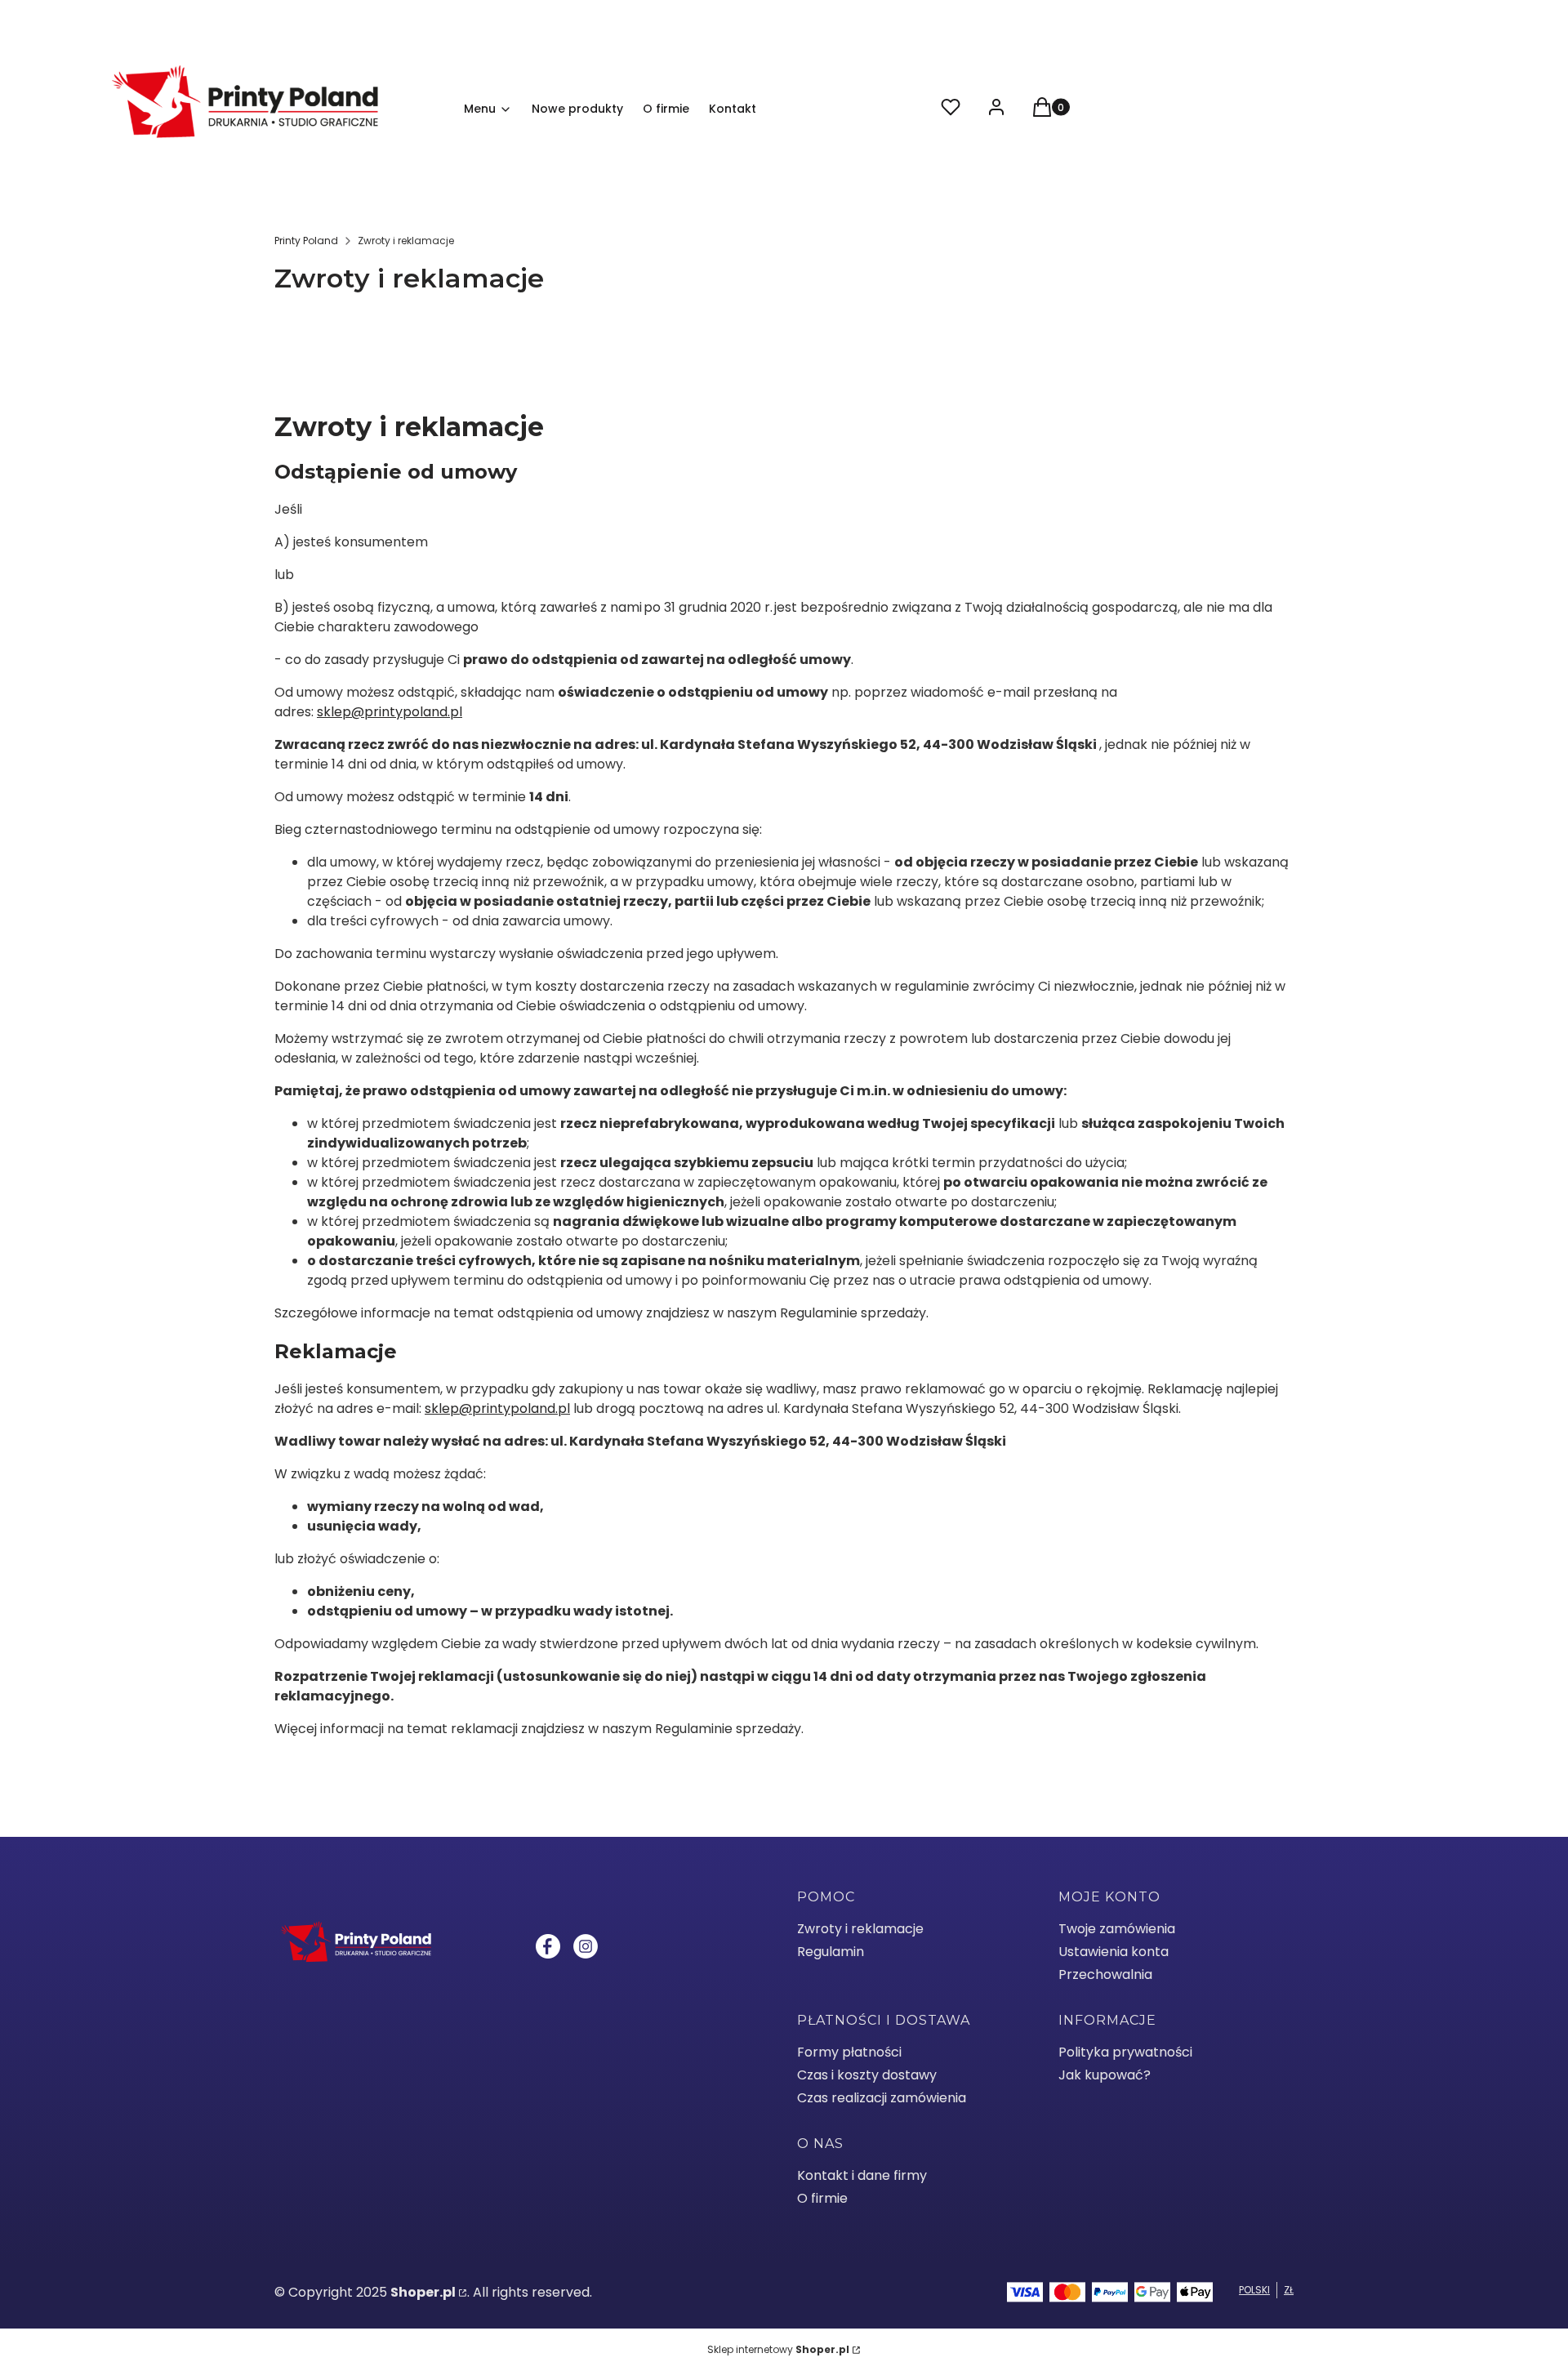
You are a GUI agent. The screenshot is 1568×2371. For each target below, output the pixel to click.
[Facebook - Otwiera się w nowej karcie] (548, 1946)
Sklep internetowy (778, 2349)
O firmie (822, 2198)
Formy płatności (849, 2052)
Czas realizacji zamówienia (882, 2098)
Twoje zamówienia (1117, 1929)
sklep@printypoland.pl (390, 712)
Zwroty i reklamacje (860, 1929)
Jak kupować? (1105, 2075)
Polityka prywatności (1125, 2052)
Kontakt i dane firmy (862, 2175)
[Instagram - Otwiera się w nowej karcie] (586, 1946)
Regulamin (831, 1952)
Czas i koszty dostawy (867, 2075)
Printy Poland (306, 241)
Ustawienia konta (1114, 1952)
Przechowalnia (1105, 1974)
